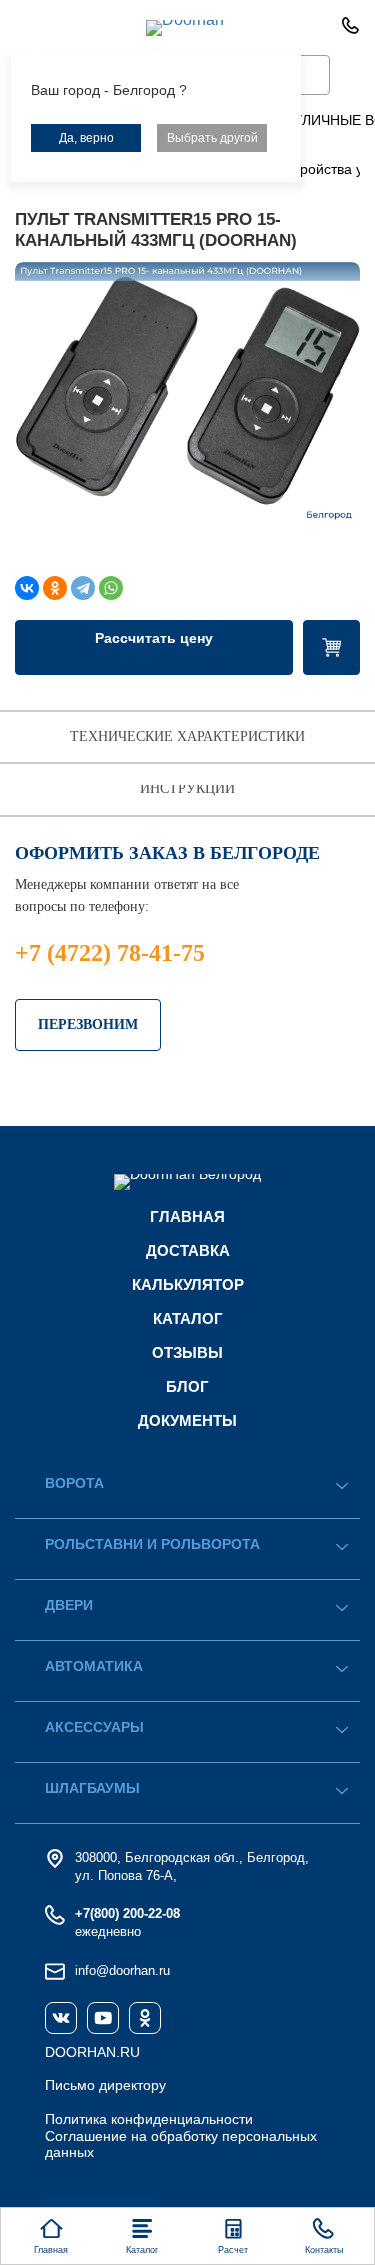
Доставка (188, 1250)
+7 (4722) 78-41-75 (110, 953)
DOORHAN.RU (92, 2052)
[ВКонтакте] (27, 588)
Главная (187, 1216)
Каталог (188, 1318)
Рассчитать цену (154, 638)
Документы (187, 1420)
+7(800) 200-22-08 (127, 1913)
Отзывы (187, 1352)
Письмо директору (105, 2085)
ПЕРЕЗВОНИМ (88, 1024)
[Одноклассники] (55, 588)
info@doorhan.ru (122, 1970)
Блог (187, 1386)
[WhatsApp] (111, 588)
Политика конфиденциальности (149, 2119)
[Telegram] (83, 588)
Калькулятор (188, 1284)
